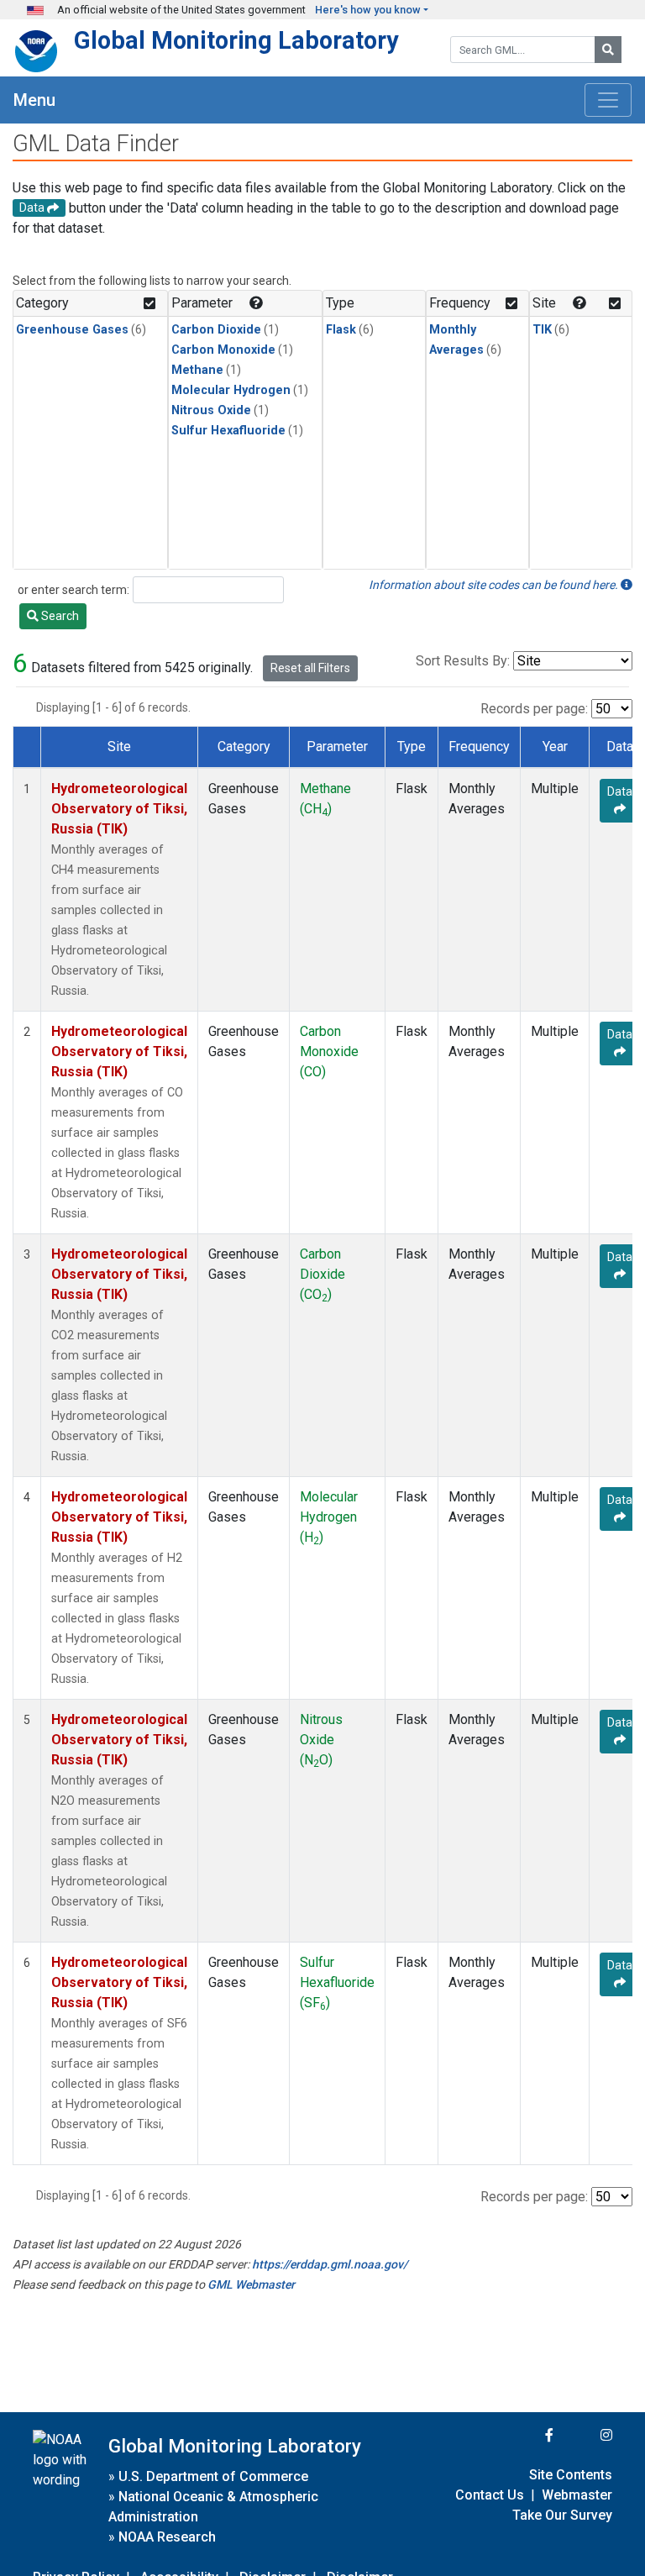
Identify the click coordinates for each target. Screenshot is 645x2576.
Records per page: (534, 709)
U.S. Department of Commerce (213, 2476)
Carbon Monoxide (223, 350)
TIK (542, 330)
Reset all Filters (310, 668)
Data (620, 791)
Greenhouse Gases (72, 330)
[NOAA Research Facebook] (527, 2435)
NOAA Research (167, 2537)
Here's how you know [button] (368, 10)
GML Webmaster (251, 2284)
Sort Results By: (463, 661)
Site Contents (571, 2475)
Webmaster (577, 2495)
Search (59, 616)
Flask (341, 330)
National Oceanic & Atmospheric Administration (213, 2507)
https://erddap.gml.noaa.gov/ (330, 2264)
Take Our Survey (562, 2515)
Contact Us (490, 2495)
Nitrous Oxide (211, 410)
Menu (34, 100)
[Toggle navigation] (608, 100)
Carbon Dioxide (216, 330)
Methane (197, 370)
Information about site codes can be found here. (495, 585)
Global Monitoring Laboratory (236, 40)
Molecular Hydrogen (231, 390)
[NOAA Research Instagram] (585, 2435)
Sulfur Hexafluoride (228, 431)
